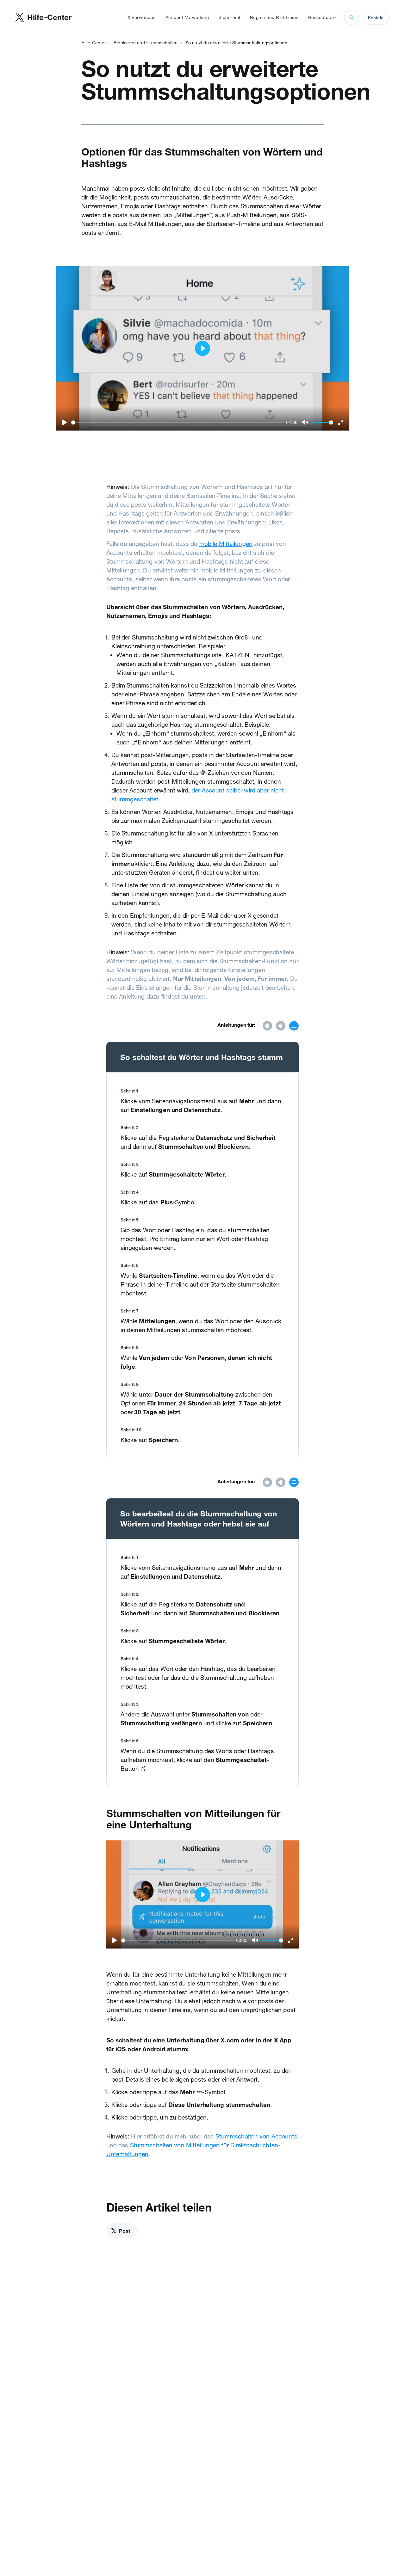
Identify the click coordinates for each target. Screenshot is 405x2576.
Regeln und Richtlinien (274, 17)
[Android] (281, 1026)
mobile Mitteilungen (226, 544)
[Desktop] (294, 1026)
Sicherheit (230, 17)
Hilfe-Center (94, 43)
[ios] (267, 1026)
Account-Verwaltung (187, 17)
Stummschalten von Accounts (256, 2136)
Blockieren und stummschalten (146, 43)
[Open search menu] (352, 17)
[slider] (178, 422)
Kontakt (376, 18)
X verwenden (142, 17)
